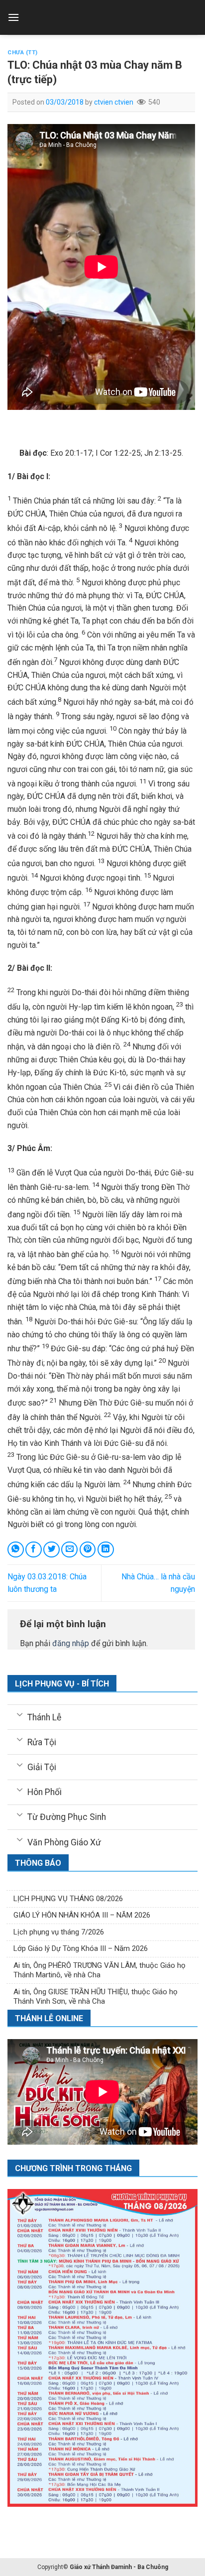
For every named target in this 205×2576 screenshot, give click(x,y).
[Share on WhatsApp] (16, 1550)
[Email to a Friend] (69, 1550)
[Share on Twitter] (51, 1550)
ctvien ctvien (114, 102)
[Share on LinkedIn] (106, 1550)
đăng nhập (71, 1643)
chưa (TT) (23, 53)
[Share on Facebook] (34, 1550)
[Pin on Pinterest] (88, 1550)
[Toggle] (20, 1714)
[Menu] (13, 17)
